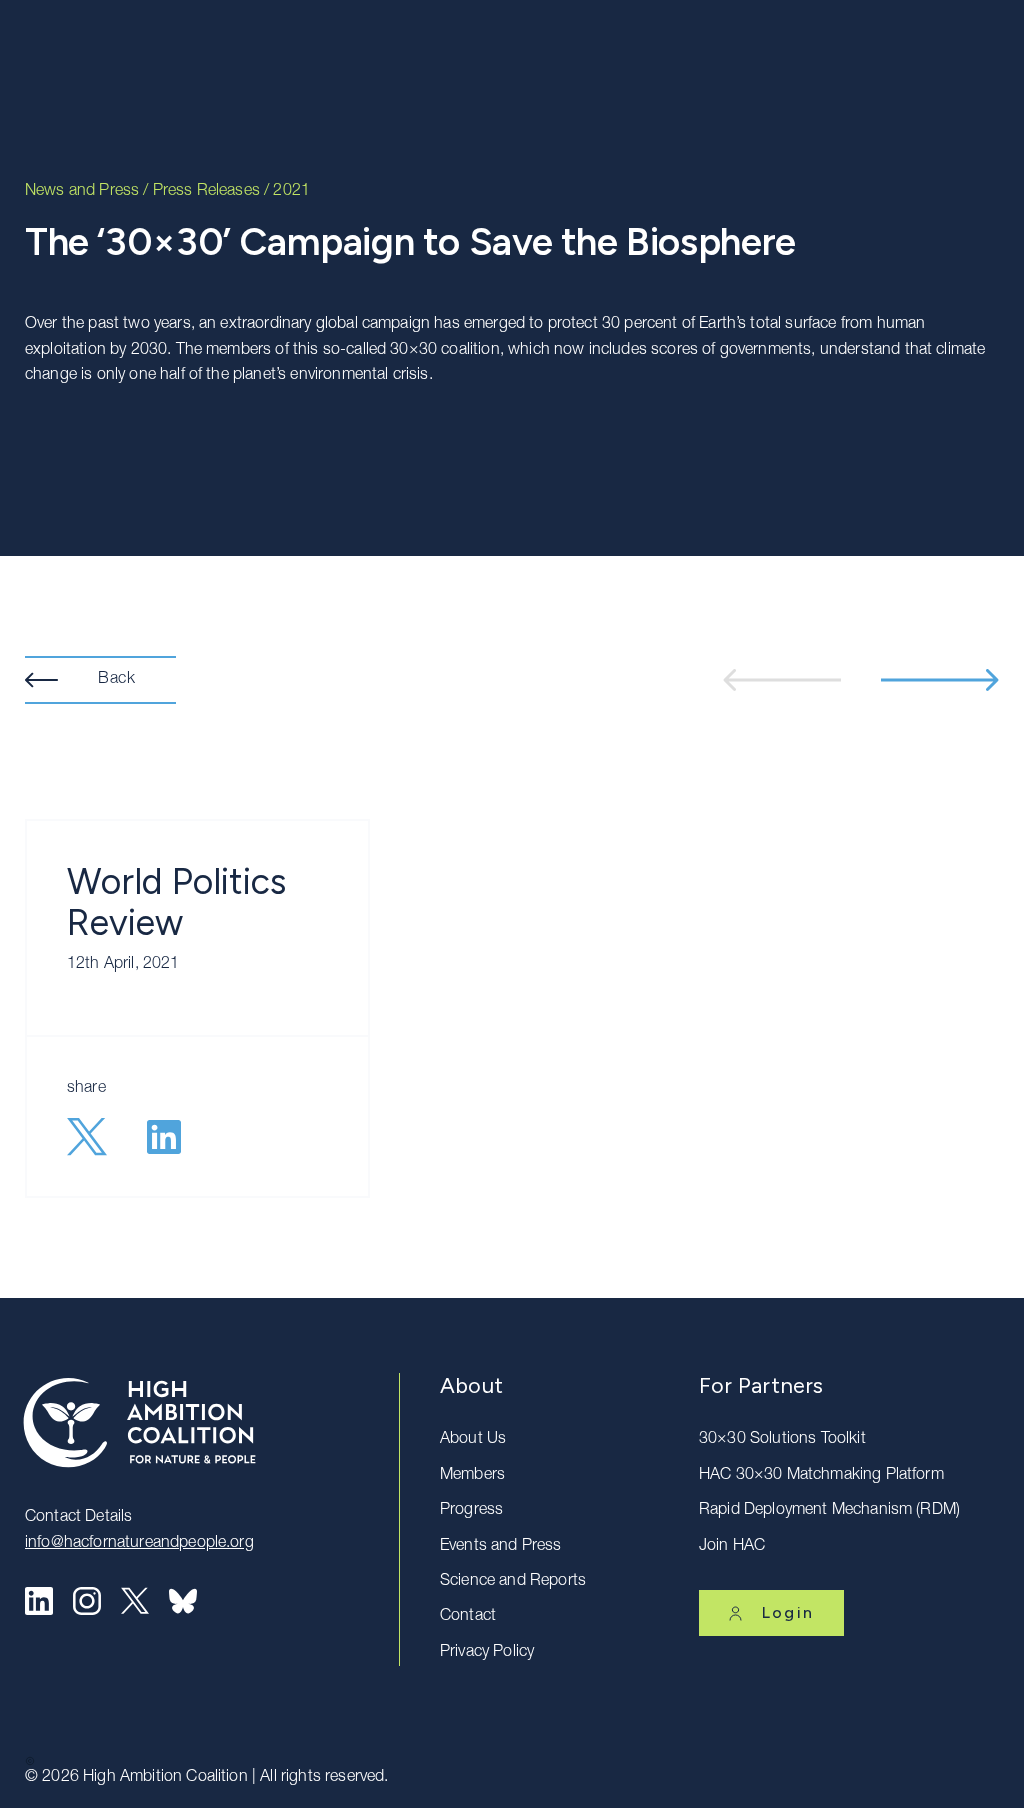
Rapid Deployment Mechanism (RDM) (829, 1511)
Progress (471, 1511)
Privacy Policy (487, 1653)
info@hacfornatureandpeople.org (139, 1544)
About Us (473, 1440)
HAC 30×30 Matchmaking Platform (821, 1476)
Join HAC (732, 1547)
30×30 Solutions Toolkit (782, 1440)
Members (472, 1476)
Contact (468, 1617)
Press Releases (206, 192)
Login (788, 1612)
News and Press (82, 192)
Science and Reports (513, 1582)
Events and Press (501, 1547)
